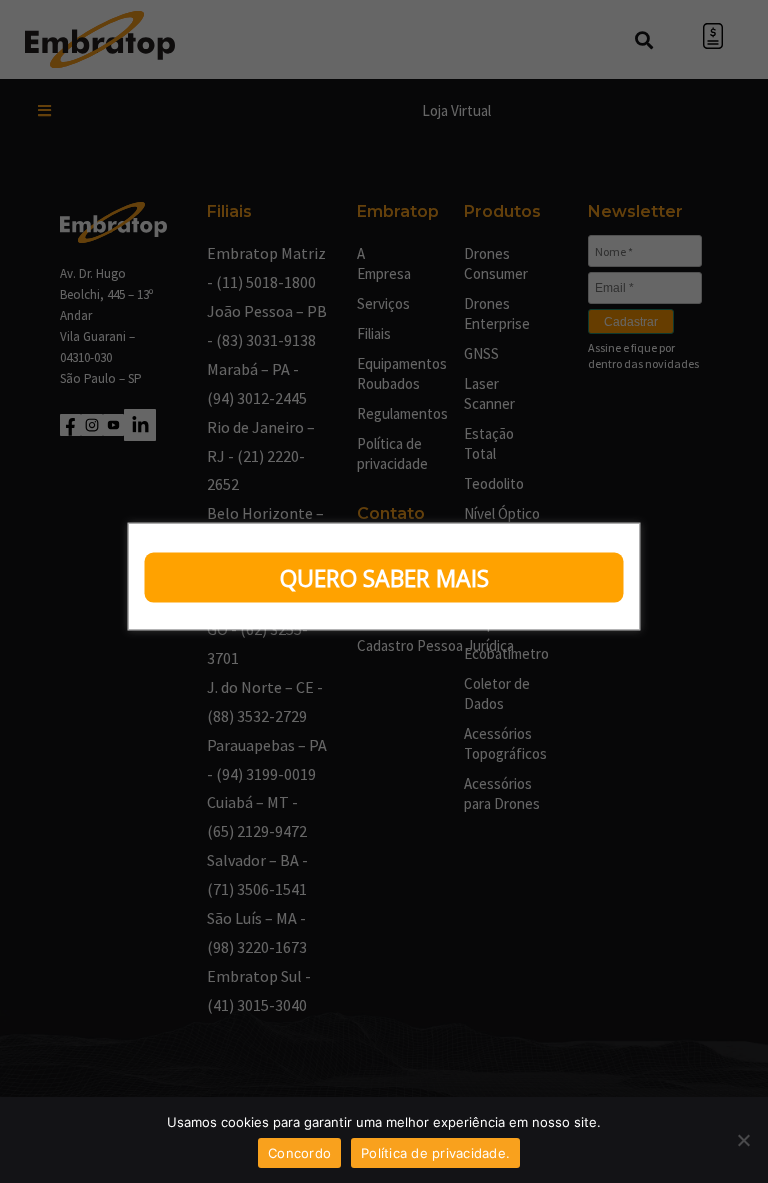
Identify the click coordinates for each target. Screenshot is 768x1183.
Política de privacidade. (435, 1153)
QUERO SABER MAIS (384, 578)
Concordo (299, 1153)
